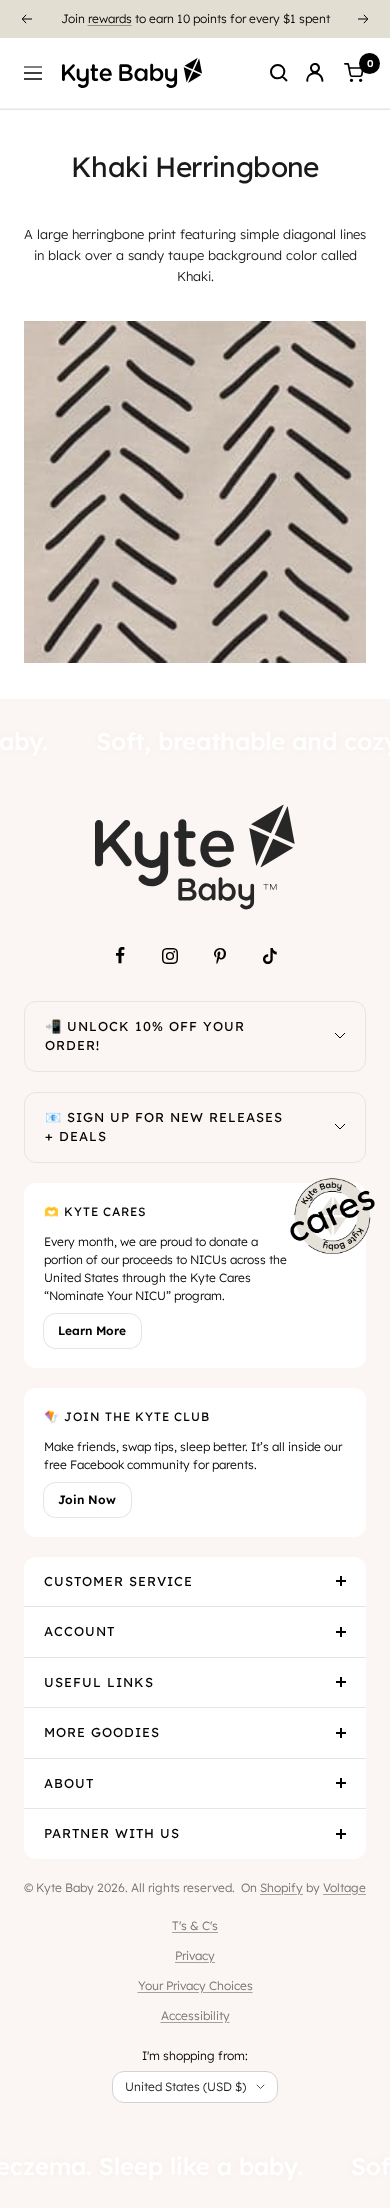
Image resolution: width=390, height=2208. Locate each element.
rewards (110, 18)
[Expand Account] (341, 1632)
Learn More (92, 1330)
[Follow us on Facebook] (120, 956)
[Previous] (26, 19)
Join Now (87, 1499)
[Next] (364, 19)
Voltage (344, 1887)
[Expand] (340, 1036)
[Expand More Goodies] (341, 1733)
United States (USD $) (185, 2086)
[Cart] (354, 73)
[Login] (315, 73)
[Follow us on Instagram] (170, 956)
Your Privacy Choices (195, 1985)
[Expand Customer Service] (341, 1582)
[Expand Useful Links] (341, 1683)
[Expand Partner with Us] (341, 1834)
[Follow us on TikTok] (270, 956)
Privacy (195, 1955)
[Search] (279, 73)
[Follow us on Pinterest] (220, 956)
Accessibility (195, 2015)
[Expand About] (341, 1784)
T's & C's (195, 1925)
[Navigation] (33, 73)
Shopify (281, 1887)
